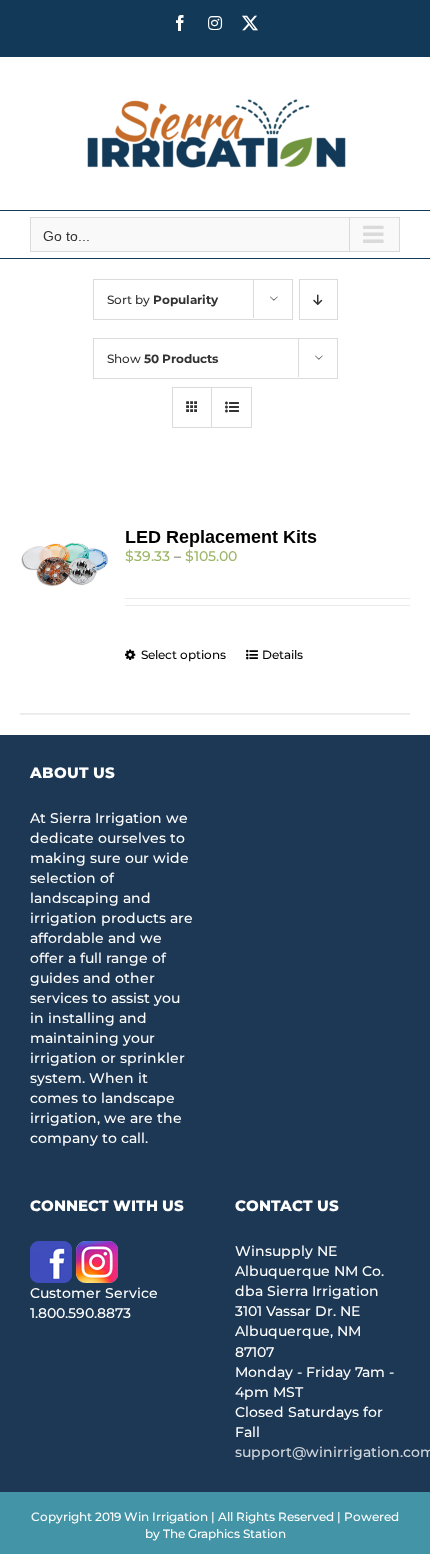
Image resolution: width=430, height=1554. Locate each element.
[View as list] (231, 407)
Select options (183, 654)
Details (282, 654)
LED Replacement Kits (221, 537)
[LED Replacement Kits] (65, 562)
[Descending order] (318, 299)
